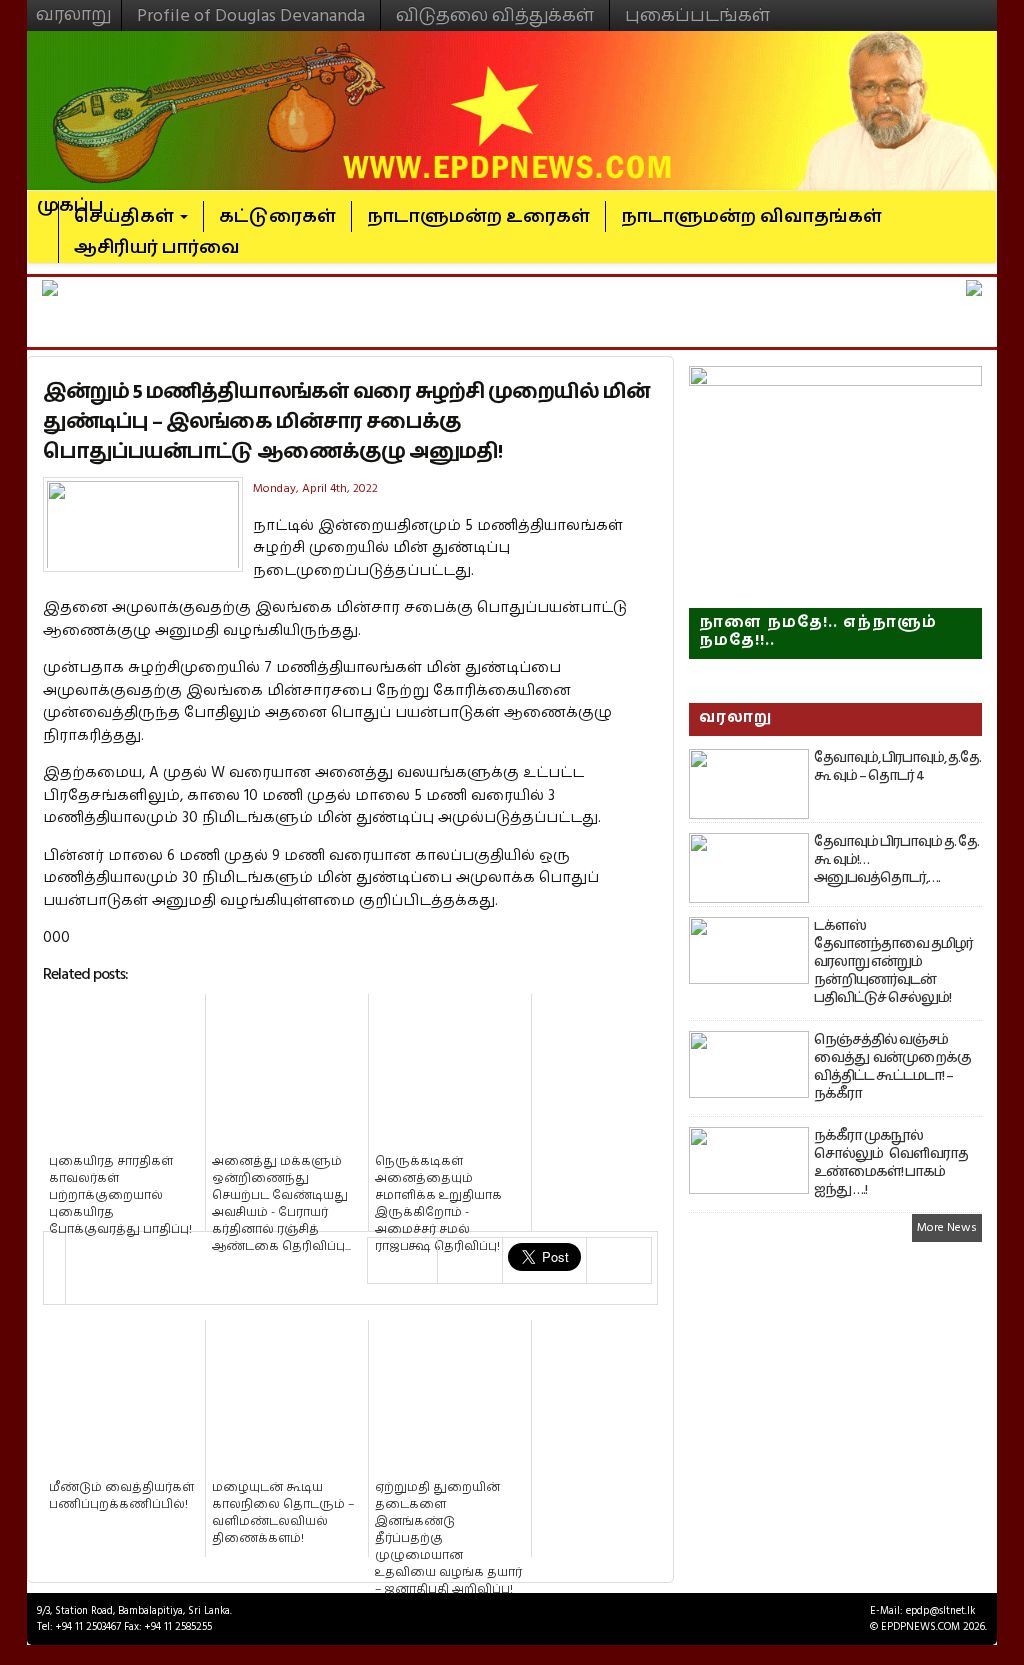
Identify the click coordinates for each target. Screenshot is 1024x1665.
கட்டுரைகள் (277, 216)
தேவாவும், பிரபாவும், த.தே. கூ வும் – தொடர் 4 (897, 767)
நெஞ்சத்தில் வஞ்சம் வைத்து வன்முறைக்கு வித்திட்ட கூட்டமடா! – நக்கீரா (892, 1067)
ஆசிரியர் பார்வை (157, 247)
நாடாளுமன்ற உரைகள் (478, 216)
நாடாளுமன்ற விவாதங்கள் (751, 216)
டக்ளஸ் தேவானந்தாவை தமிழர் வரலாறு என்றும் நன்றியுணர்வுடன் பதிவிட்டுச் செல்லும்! (893, 962)
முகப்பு (70, 197)
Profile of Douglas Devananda (251, 15)
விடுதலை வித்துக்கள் (495, 15)
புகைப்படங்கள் (697, 15)
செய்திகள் (126, 216)
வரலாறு (74, 6)
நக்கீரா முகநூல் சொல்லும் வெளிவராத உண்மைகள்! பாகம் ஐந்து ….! (891, 1163)
